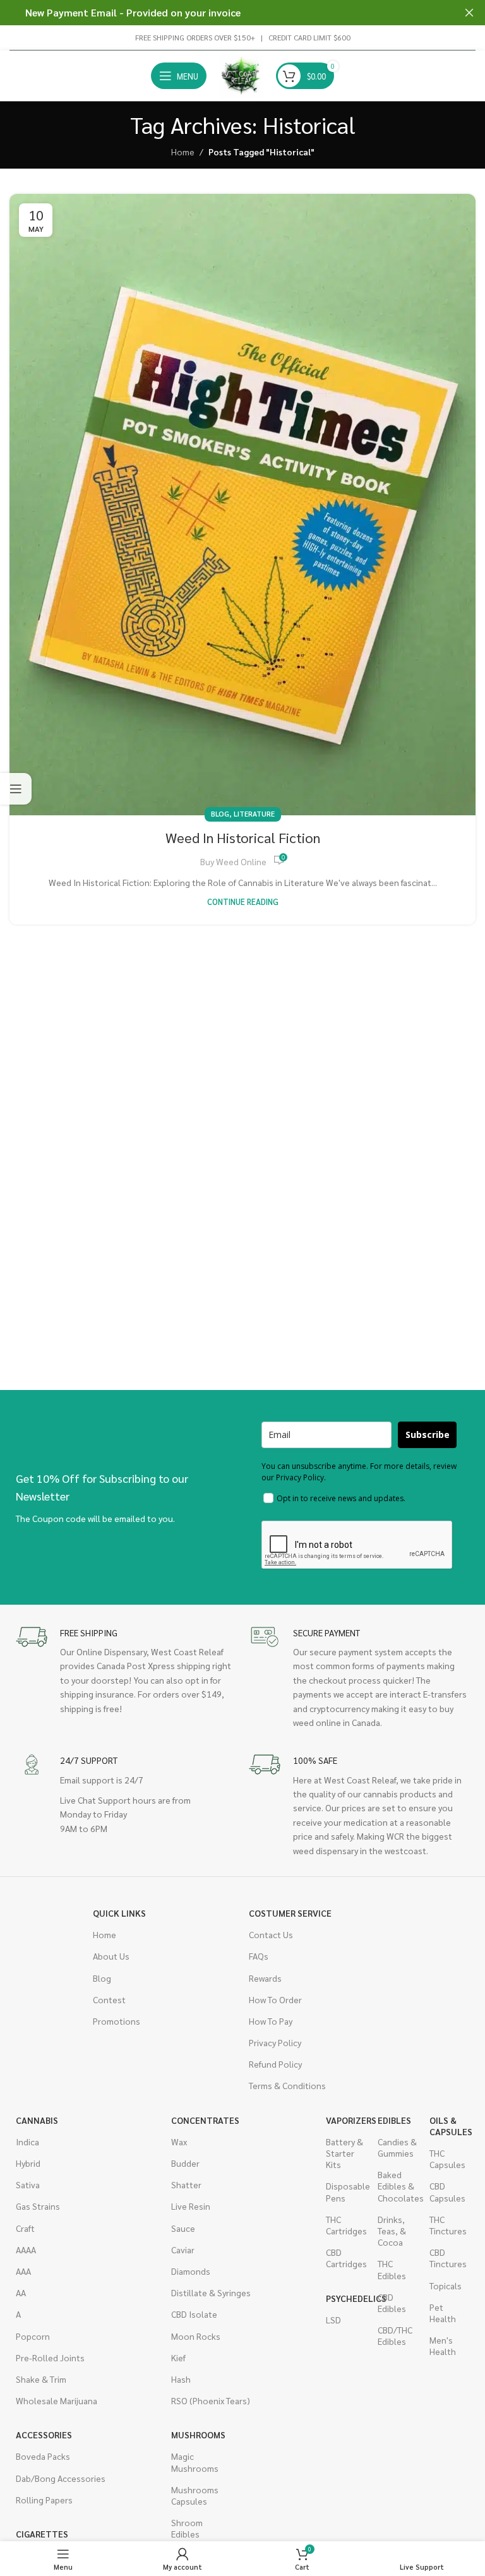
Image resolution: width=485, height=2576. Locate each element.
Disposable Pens (345, 2191)
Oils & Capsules (449, 2126)
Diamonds (191, 2271)
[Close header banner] (469, 13)
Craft (25, 2228)
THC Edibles (392, 2269)
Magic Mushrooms (191, 2462)
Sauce (183, 2228)
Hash (181, 2379)
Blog (220, 814)
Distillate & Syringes (211, 2292)
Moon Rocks (196, 2336)
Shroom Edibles (187, 2528)
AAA (23, 2271)
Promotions (117, 2021)
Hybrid (28, 2163)
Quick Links (119, 1913)
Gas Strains (38, 2206)
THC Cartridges (345, 2225)
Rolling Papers (44, 2500)
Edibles (394, 2120)
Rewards (265, 1978)
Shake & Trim (41, 2379)
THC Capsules (447, 2159)
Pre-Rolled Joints (50, 2357)
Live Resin (191, 2206)
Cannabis (37, 2120)
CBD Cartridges (345, 2258)
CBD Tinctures (448, 2258)
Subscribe (428, 1435)
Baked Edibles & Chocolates (397, 2186)
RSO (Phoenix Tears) (211, 2400)
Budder (185, 2163)
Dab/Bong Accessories (61, 2478)
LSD (333, 2320)
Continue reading (243, 902)
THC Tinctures (448, 2225)
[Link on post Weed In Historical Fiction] (242, 505)
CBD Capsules (447, 2191)
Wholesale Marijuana (57, 2400)
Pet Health (443, 2313)
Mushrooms (191, 2435)
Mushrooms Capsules (191, 2495)
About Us (111, 1956)
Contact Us (271, 1934)
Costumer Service (290, 1913)
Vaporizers (345, 2120)
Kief (178, 2357)
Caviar (183, 2250)
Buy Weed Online (233, 861)
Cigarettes (42, 2534)
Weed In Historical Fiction (243, 837)
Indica (27, 2142)
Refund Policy (275, 2064)
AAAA (26, 2250)
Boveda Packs (43, 2456)
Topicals (446, 2285)
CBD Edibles (392, 2303)
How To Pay (271, 2021)
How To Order (275, 1999)
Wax (179, 2142)
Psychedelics (345, 2298)
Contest (109, 1999)
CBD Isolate (194, 2314)
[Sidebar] (16, 789)
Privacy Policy (275, 2042)
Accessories (44, 2435)
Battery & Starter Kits (344, 2153)
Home (183, 152)
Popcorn (33, 2336)
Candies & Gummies (397, 2147)
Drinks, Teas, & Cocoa (392, 2231)
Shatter (186, 2184)
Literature (254, 814)
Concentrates (205, 2120)
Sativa (28, 2184)
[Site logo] (241, 75)
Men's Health (443, 2345)
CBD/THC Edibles (395, 2335)
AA (21, 2292)
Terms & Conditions (287, 2085)
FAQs (259, 1956)
